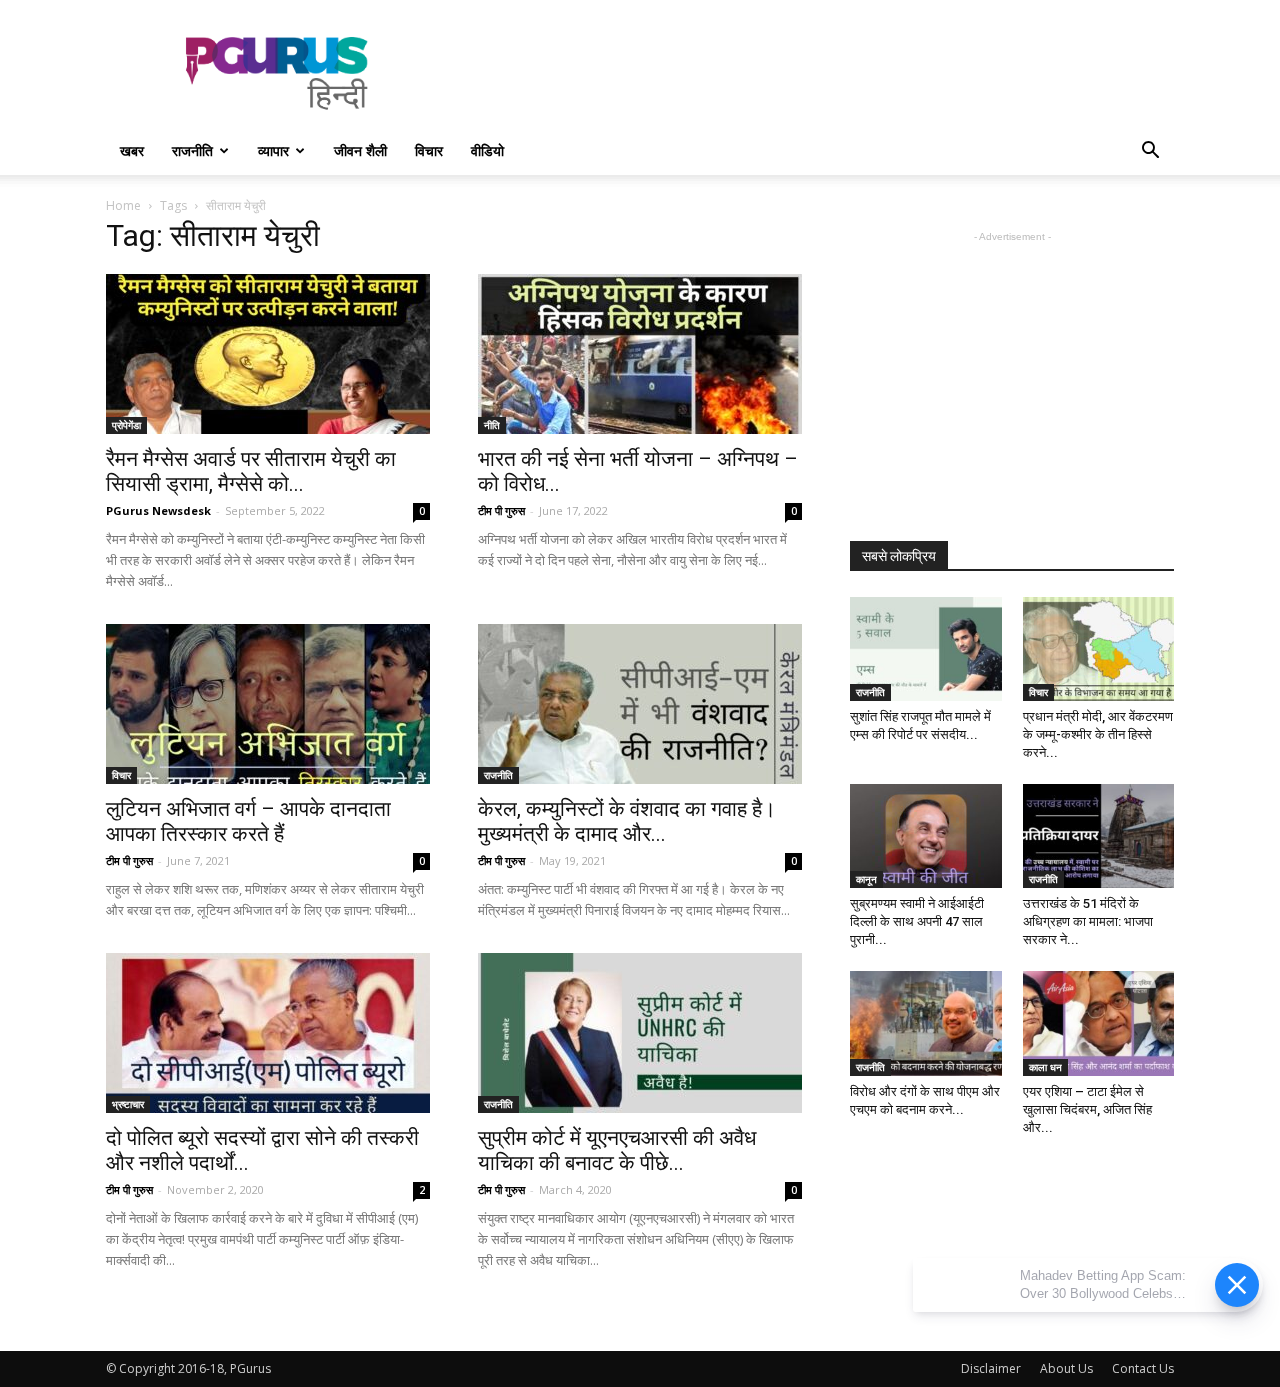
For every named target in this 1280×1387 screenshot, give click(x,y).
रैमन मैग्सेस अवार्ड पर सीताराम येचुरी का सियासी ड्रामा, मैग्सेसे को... (251, 471)
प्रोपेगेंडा (126, 425)
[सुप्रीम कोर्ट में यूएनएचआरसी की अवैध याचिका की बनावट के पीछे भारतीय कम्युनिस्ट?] (640, 1033)
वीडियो (487, 150)
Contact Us (1143, 1368)
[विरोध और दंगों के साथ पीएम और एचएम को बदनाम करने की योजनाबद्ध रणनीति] (926, 1023)
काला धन (1045, 1067)
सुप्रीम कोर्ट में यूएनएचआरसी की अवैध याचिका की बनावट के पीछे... (617, 1150)
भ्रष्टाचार (128, 1104)
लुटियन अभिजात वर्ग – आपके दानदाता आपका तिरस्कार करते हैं (248, 821)
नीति (492, 425)
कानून (866, 879)
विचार (429, 150)
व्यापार (273, 150)
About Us (1066, 1368)
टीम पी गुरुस (501, 510)
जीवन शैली (360, 150)
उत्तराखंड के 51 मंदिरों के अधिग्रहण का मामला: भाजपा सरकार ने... (1088, 921)
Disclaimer (991, 1368)
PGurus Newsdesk (158, 510)
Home (123, 205)
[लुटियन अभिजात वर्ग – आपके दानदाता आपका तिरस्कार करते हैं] (268, 704)
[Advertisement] (810, 73)
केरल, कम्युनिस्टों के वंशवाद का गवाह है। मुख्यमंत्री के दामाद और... (627, 821)
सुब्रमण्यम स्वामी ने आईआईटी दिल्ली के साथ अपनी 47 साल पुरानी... (917, 921)
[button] (1150, 152)
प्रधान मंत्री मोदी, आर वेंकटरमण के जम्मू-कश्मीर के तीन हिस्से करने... (1098, 734)
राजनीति (192, 150)
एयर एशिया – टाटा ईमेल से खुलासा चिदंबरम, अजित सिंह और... (1087, 1109)
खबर (132, 150)
